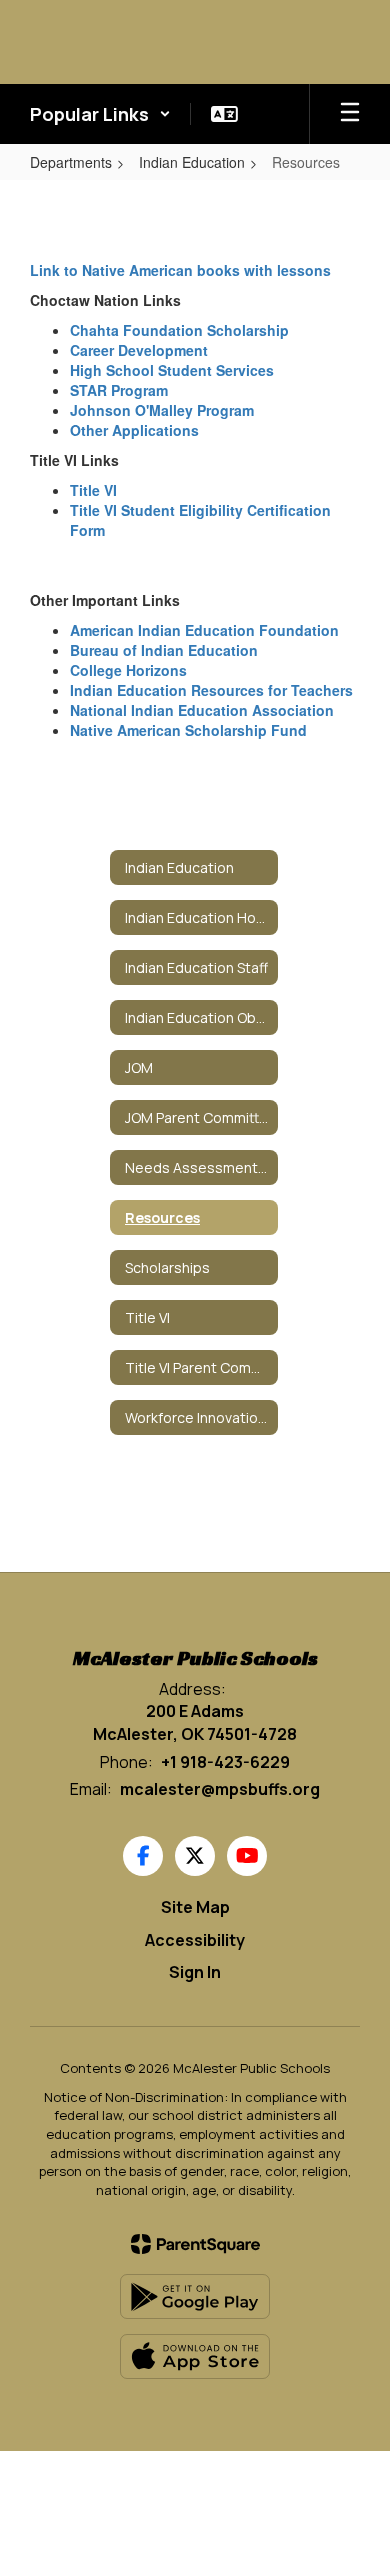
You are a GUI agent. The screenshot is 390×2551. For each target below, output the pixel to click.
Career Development (139, 350)
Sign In (195, 1972)
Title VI (93, 490)
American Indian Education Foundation (204, 630)
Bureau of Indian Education (164, 650)
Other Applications (134, 430)
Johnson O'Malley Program (162, 410)
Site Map (195, 1907)
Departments (71, 162)
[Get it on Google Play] (195, 2296)
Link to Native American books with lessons (180, 270)
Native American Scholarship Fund (188, 730)
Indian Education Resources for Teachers (211, 690)
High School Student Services (172, 370)
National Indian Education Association (202, 710)
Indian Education (192, 162)
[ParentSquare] (195, 2244)
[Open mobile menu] (350, 114)
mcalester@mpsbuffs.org (220, 1789)
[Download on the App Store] (195, 2356)
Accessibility (195, 1940)
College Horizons (128, 670)
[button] (100, 114)
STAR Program (119, 390)
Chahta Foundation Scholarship (179, 330)
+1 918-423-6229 (225, 1762)
